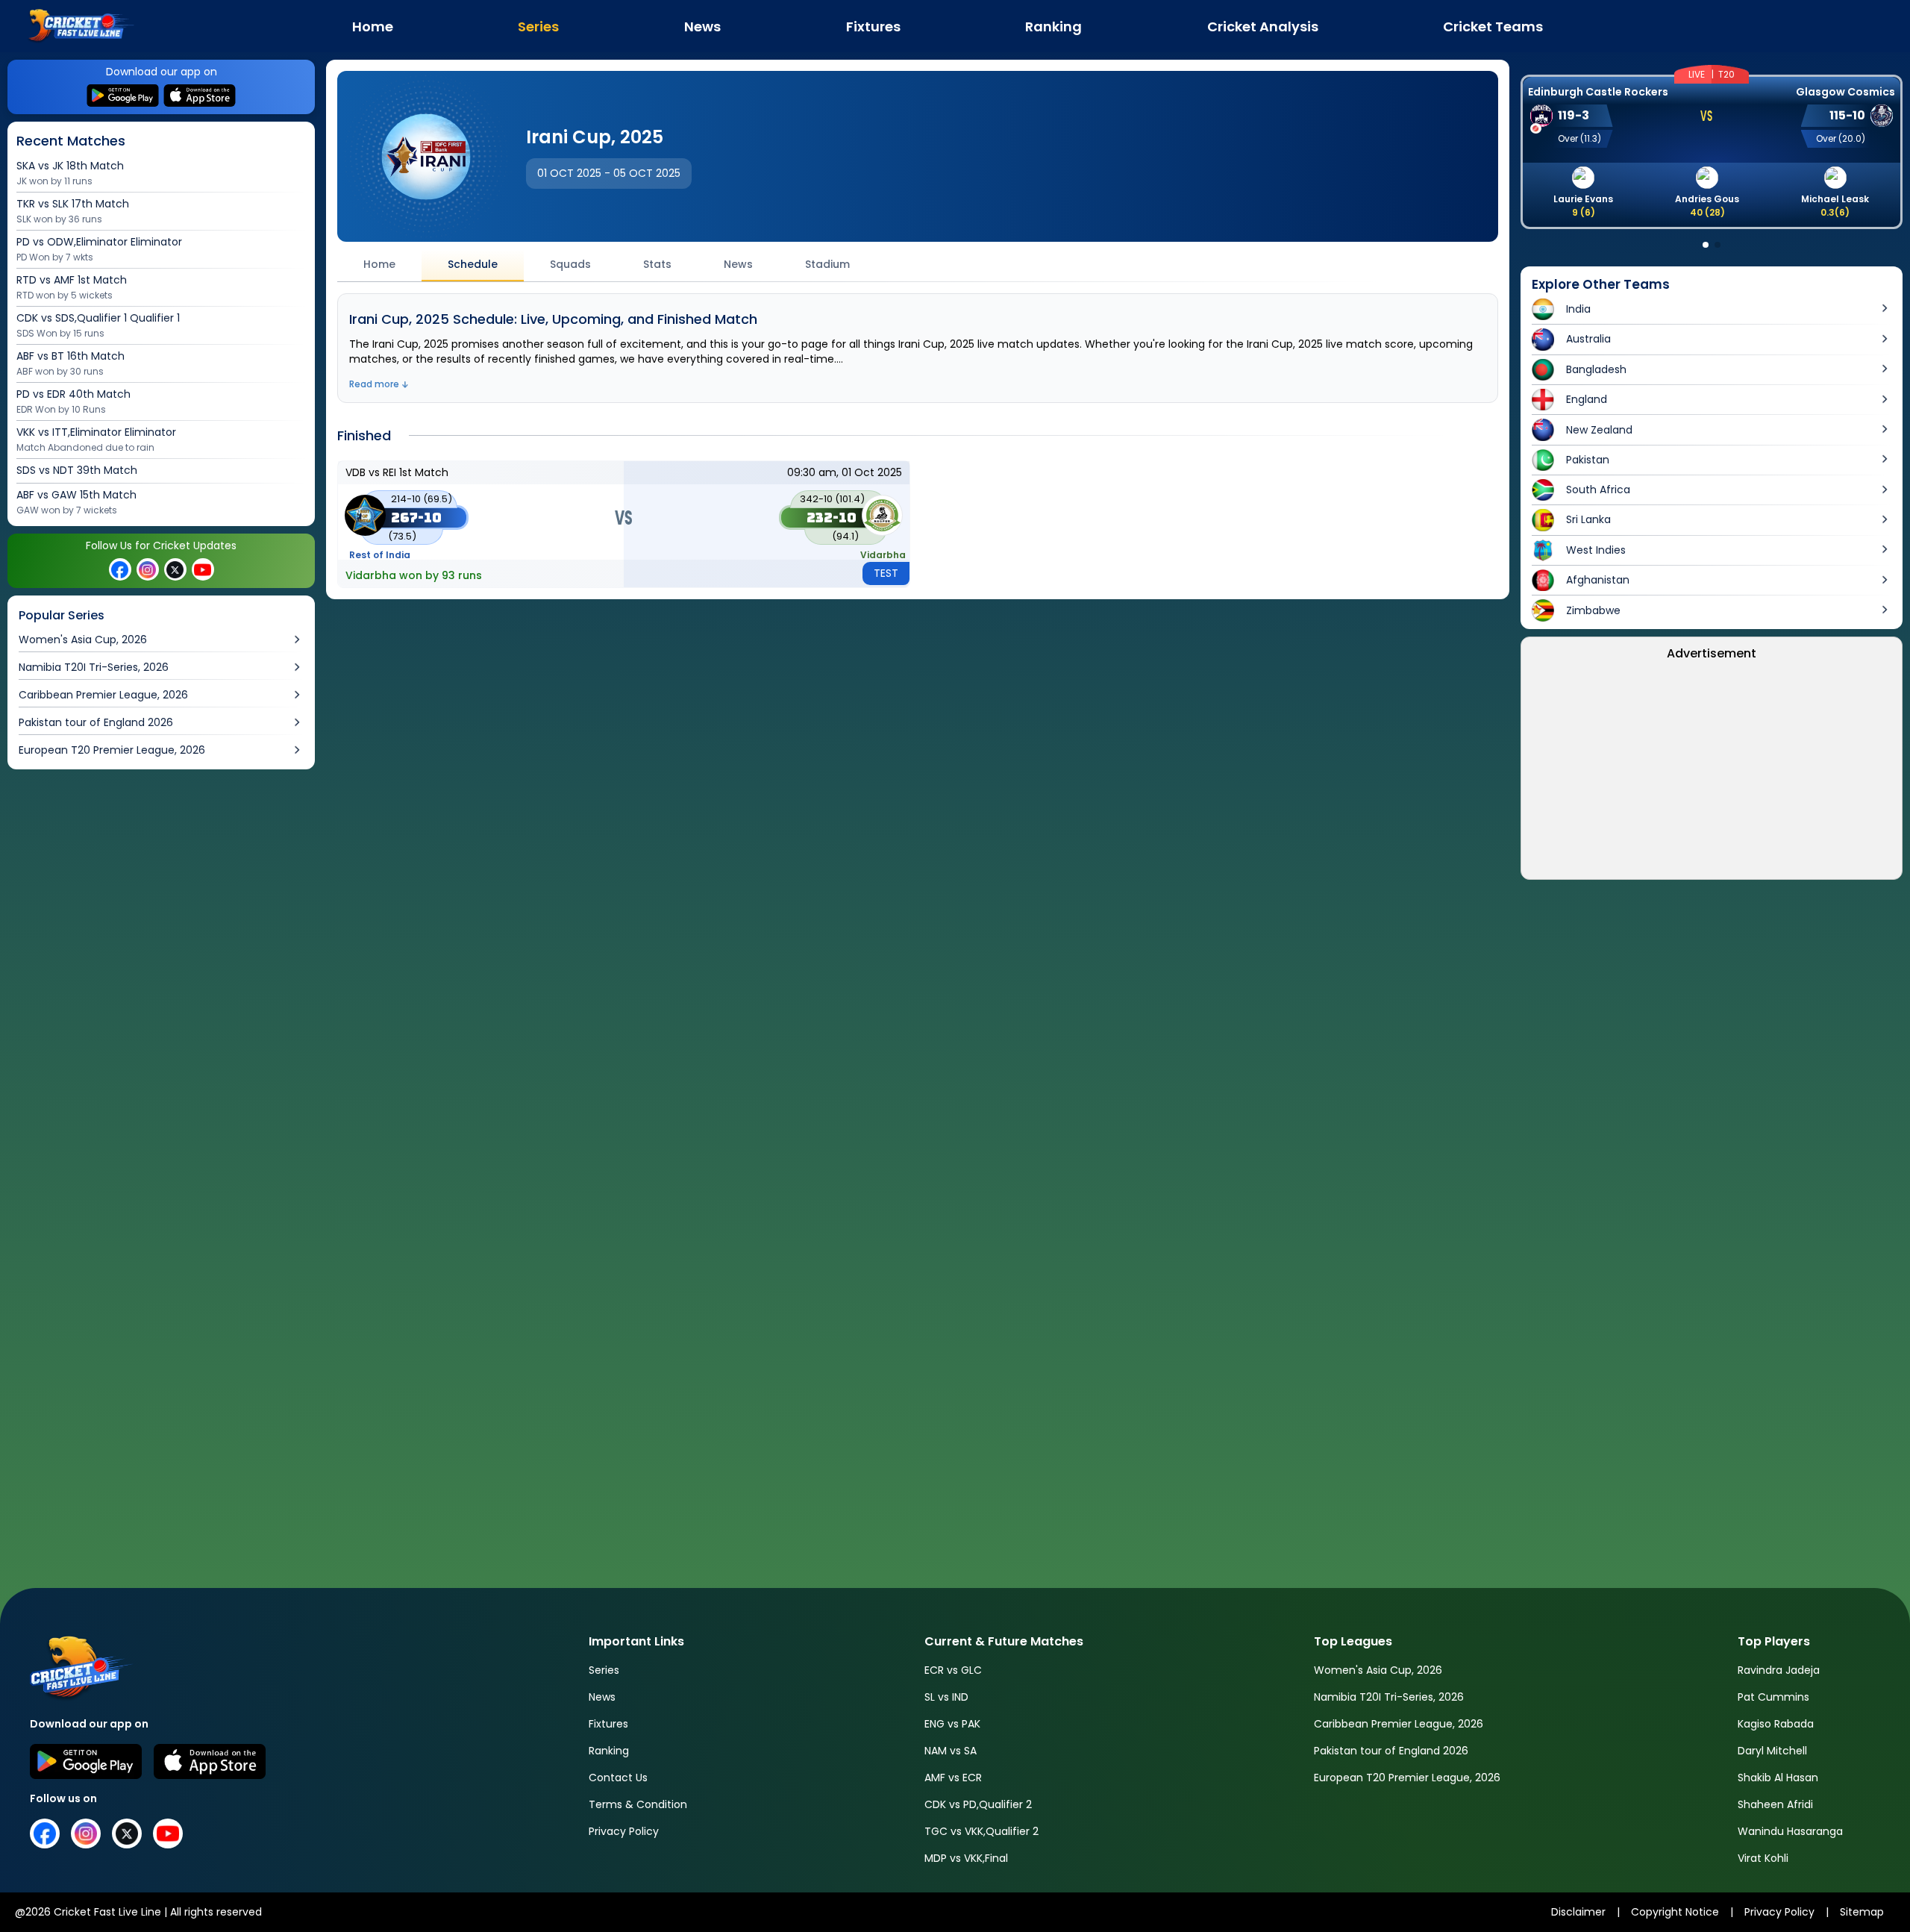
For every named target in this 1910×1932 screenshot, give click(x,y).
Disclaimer (1578, 1912)
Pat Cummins (1773, 1697)
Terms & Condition (638, 1804)
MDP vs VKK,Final (966, 1858)
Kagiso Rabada (1776, 1724)
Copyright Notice (1675, 1912)
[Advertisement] (163, 907)
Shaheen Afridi (1775, 1804)
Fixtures (608, 1724)
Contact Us (618, 1778)
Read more (374, 384)
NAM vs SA (951, 1751)
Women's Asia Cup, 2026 (1378, 1670)
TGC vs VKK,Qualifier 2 (981, 1831)
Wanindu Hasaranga (1790, 1831)
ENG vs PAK (952, 1724)
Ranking (609, 1751)
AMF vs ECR (953, 1778)
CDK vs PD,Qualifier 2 (978, 1804)
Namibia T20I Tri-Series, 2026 (1389, 1697)
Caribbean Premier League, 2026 (1399, 1724)
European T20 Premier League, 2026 (1407, 1778)
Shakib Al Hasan (1778, 1778)
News (602, 1697)
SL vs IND (946, 1697)
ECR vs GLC (953, 1670)
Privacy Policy (624, 1831)
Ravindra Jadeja (1779, 1670)
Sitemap (1862, 1912)
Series (604, 1670)
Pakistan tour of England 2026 (1391, 1751)
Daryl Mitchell (1772, 1751)
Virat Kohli (1763, 1858)
